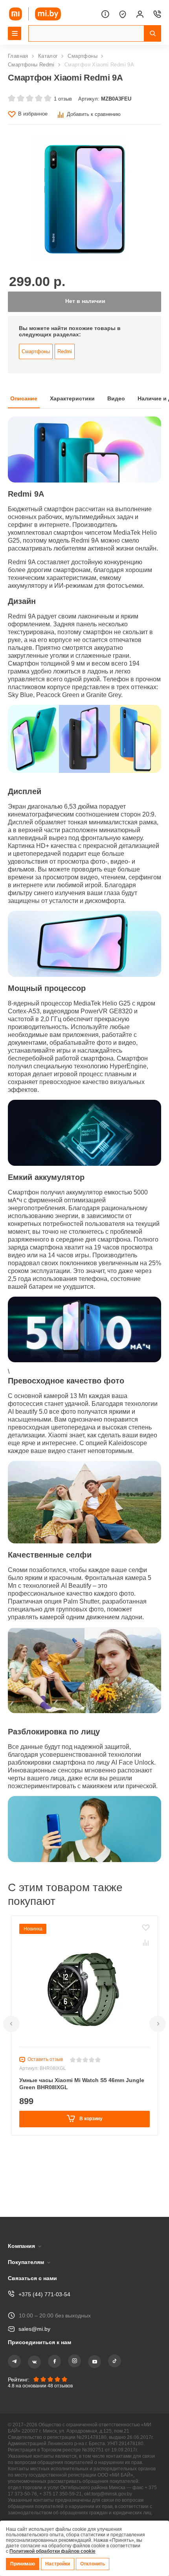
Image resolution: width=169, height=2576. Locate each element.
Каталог (49, 56)
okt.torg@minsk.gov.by (118, 2491)
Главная (18, 56)
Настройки (59, 2564)
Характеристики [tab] (75, 405)
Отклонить (95, 2564)
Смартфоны (84, 56)
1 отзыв (62, 99)
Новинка (34, 1986)
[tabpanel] (84, 1174)
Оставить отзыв (46, 2117)
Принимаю (23, 2564)
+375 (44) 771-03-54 (44, 2283)
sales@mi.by (35, 2318)
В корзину (90, 2176)
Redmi (66, 357)
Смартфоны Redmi (32, 65)
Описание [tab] (24, 405)
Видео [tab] (120, 405)
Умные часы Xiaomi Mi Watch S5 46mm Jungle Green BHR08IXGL (83, 2141)
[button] (11, 2082)
